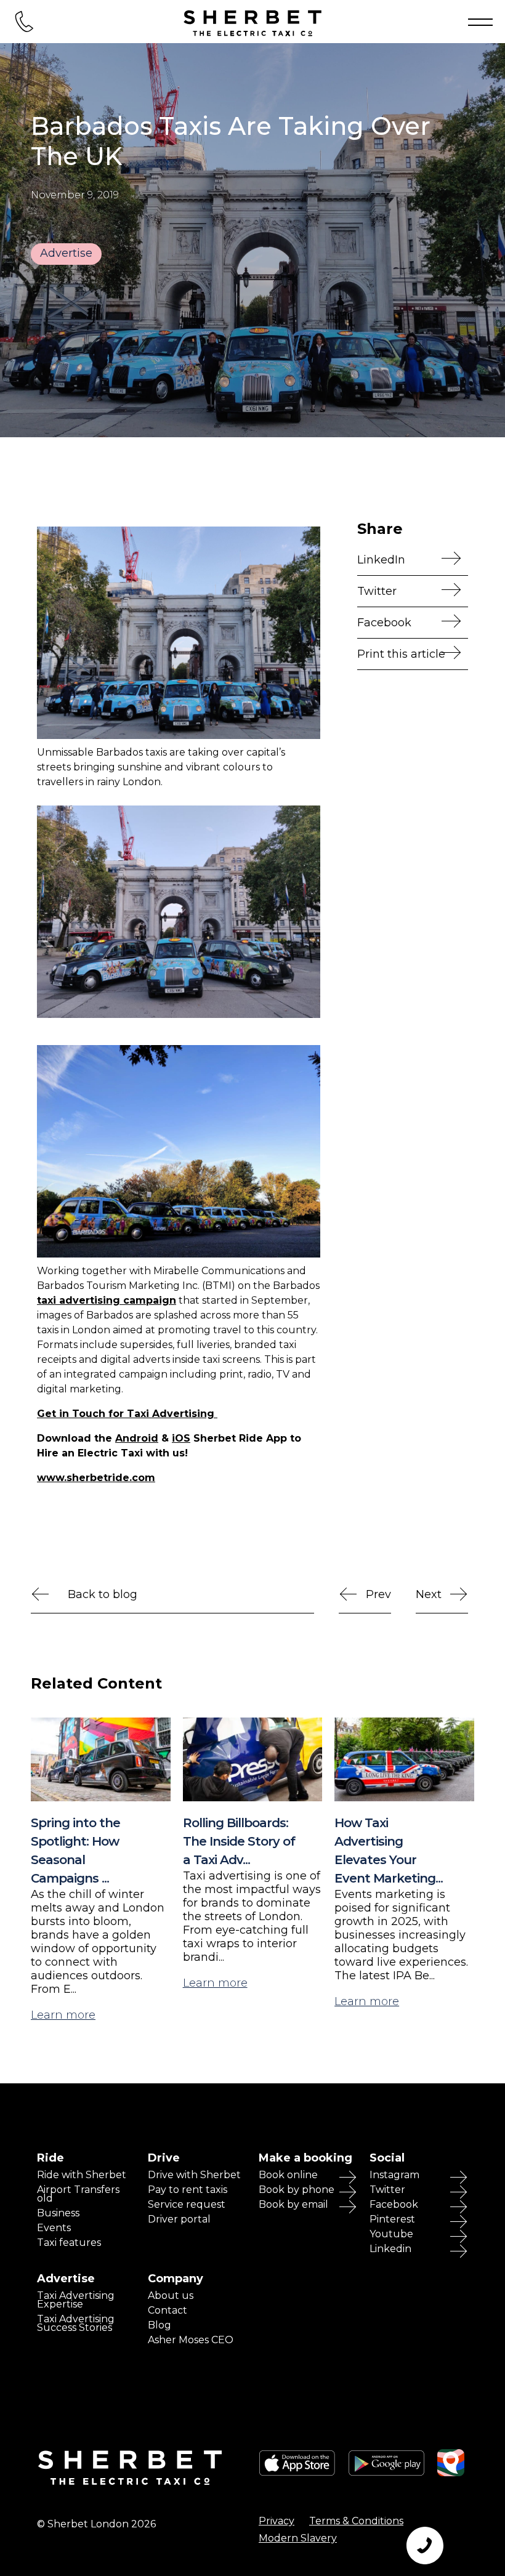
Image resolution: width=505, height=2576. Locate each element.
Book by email (293, 2205)
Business (58, 2213)
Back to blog (103, 1594)
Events (54, 2228)
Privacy (277, 2521)
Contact (168, 2311)
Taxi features (69, 2243)
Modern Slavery (298, 2538)
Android (137, 1438)
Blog (160, 2325)
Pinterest (392, 2219)
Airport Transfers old (78, 2194)
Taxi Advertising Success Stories (76, 2324)
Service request (187, 2205)
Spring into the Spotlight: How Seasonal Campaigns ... (75, 1851)
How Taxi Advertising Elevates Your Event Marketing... (389, 1851)
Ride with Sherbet (82, 2175)
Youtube (391, 2234)
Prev (378, 1594)
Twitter (377, 591)
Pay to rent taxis (188, 2190)
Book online (288, 2175)
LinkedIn (381, 560)
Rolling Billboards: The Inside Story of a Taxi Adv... (239, 1841)
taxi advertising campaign (107, 1300)
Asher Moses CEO (191, 2340)
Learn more (63, 2015)
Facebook (394, 2205)
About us (171, 2296)
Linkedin (390, 2249)
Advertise (66, 253)
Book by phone (297, 2190)
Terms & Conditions (356, 2521)
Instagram (394, 2175)
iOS (181, 1438)
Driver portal (179, 2219)
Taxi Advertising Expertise (76, 2300)
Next (429, 1594)
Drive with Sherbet (194, 2175)
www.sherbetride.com (96, 1478)
